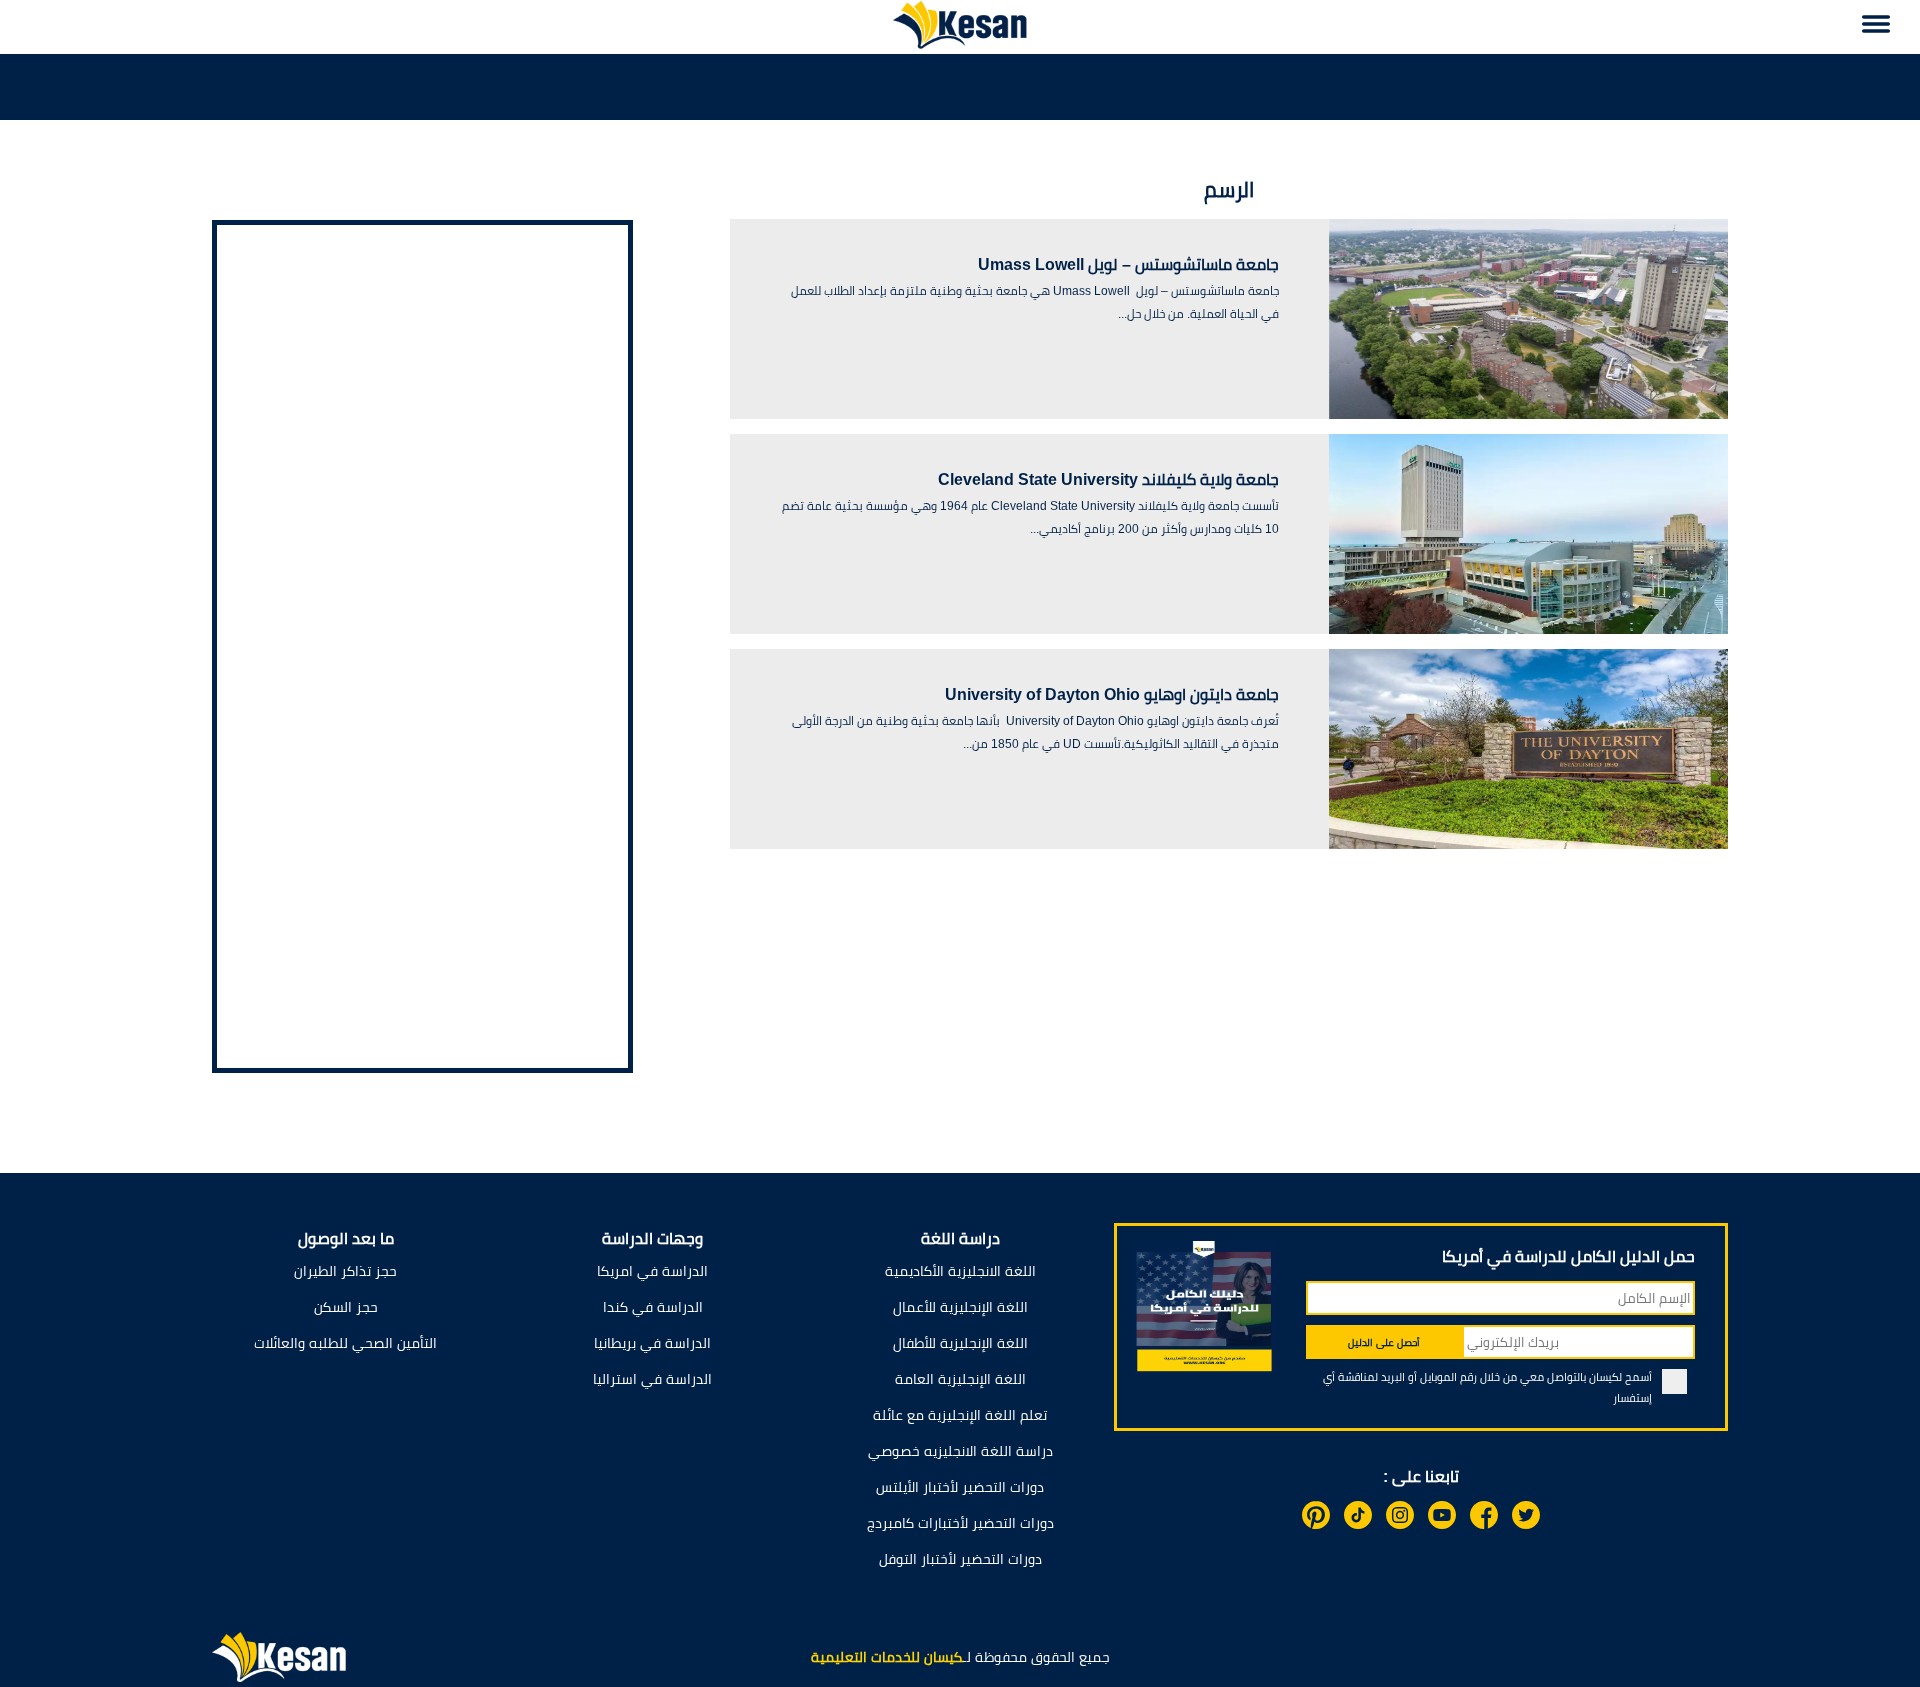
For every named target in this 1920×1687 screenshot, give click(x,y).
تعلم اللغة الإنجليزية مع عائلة (960, 1415)
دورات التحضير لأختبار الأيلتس (960, 1487)
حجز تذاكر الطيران (345, 1271)
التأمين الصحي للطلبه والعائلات (345, 1343)
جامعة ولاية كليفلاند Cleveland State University (1108, 479)
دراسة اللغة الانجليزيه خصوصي (960, 1451)
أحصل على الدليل (1384, 1342)
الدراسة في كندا (653, 1307)
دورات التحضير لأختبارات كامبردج (960, 1523)
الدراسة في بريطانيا (652, 1343)
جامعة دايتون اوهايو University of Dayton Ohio (1112, 694)
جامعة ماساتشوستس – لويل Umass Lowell (1128, 264)
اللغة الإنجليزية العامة (960, 1379)
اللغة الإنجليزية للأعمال (960, 1307)
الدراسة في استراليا (652, 1379)
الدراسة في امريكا (652, 1271)
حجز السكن (346, 1307)
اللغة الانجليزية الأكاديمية (960, 1271)
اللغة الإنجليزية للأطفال (960, 1343)
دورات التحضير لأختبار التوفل (960, 1559)
